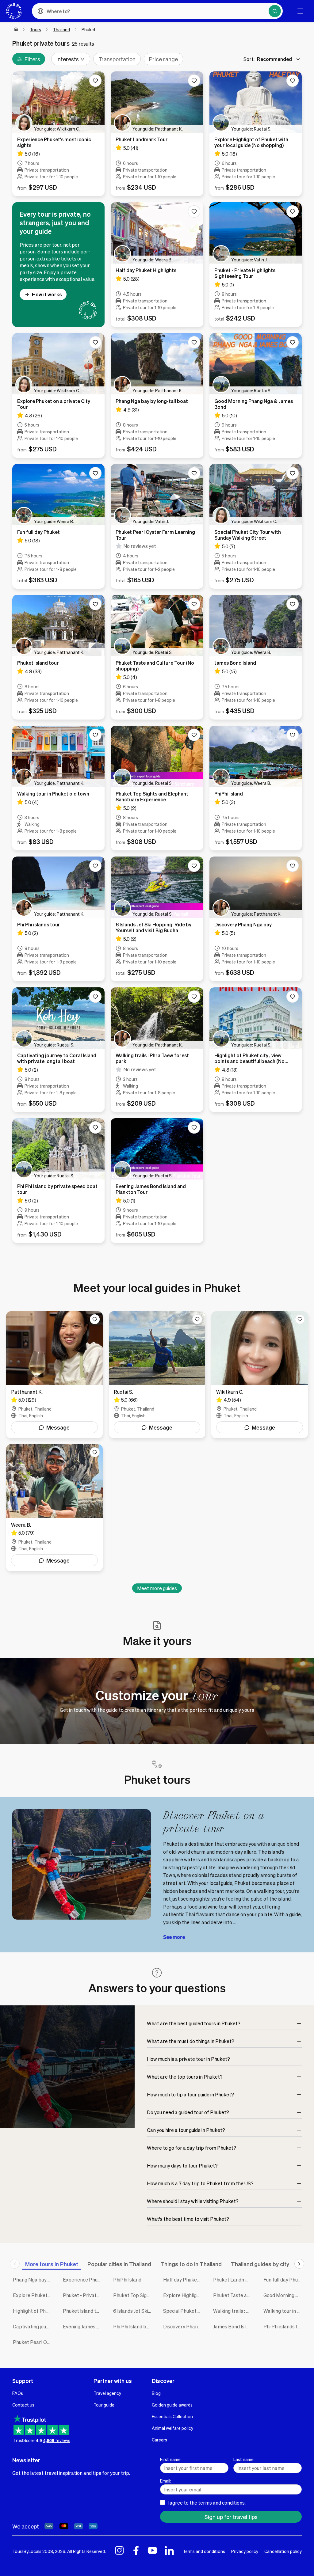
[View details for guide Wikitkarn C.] (260, 1375)
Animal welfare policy (172, 2428)
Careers (159, 2440)
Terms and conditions (204, 2551)
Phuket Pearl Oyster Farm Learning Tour (33, 2342)
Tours (35, 29)
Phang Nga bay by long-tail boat (33, 2280)
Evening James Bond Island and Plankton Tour (83, 2326)
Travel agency (107, 2393)
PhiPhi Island (127, 2280)
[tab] (52, 2264)
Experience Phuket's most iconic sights (83, 2280)
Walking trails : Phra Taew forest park (234, 2311)
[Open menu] (300, 11)
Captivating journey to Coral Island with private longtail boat (33, 2326)
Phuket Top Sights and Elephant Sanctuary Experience (134, 2295)
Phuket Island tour (83, 2311)
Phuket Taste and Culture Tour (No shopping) (234, 2295)
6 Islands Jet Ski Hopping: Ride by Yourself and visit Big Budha (134, 2311)
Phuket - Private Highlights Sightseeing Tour (83, 2295)
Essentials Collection (172, 2416)
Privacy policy (245, 2551)
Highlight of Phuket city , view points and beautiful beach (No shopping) (33, 2311)
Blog (156, 2393)
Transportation (117, 59)
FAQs (18, 2393)
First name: (171, 2459)
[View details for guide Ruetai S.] (157, 1375)
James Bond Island (234, 2326)
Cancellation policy (283, 2551)
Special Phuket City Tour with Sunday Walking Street (184, 2311)
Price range (163, 59)
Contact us (23, 2405)
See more (174, 1937)
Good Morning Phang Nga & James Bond (284, 2295)
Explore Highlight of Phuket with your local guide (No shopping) (184, 2295)
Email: (166, 2481)
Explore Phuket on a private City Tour (33, 2295)
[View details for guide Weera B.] (54, 1508)
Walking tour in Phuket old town (284, 2311)
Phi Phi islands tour (284, 2326)
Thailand (61, 29)
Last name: (244, 2459)
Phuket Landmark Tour (234, 2280)
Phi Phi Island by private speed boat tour (134, 2326)
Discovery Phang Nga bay (184, 2326)
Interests (68, 59)
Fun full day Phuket (284, 2280)
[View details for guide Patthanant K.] (54, 1375)
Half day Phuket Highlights (184, 2280)
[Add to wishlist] (95, 81)
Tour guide (104, 2405)
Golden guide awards (172, 2405)
